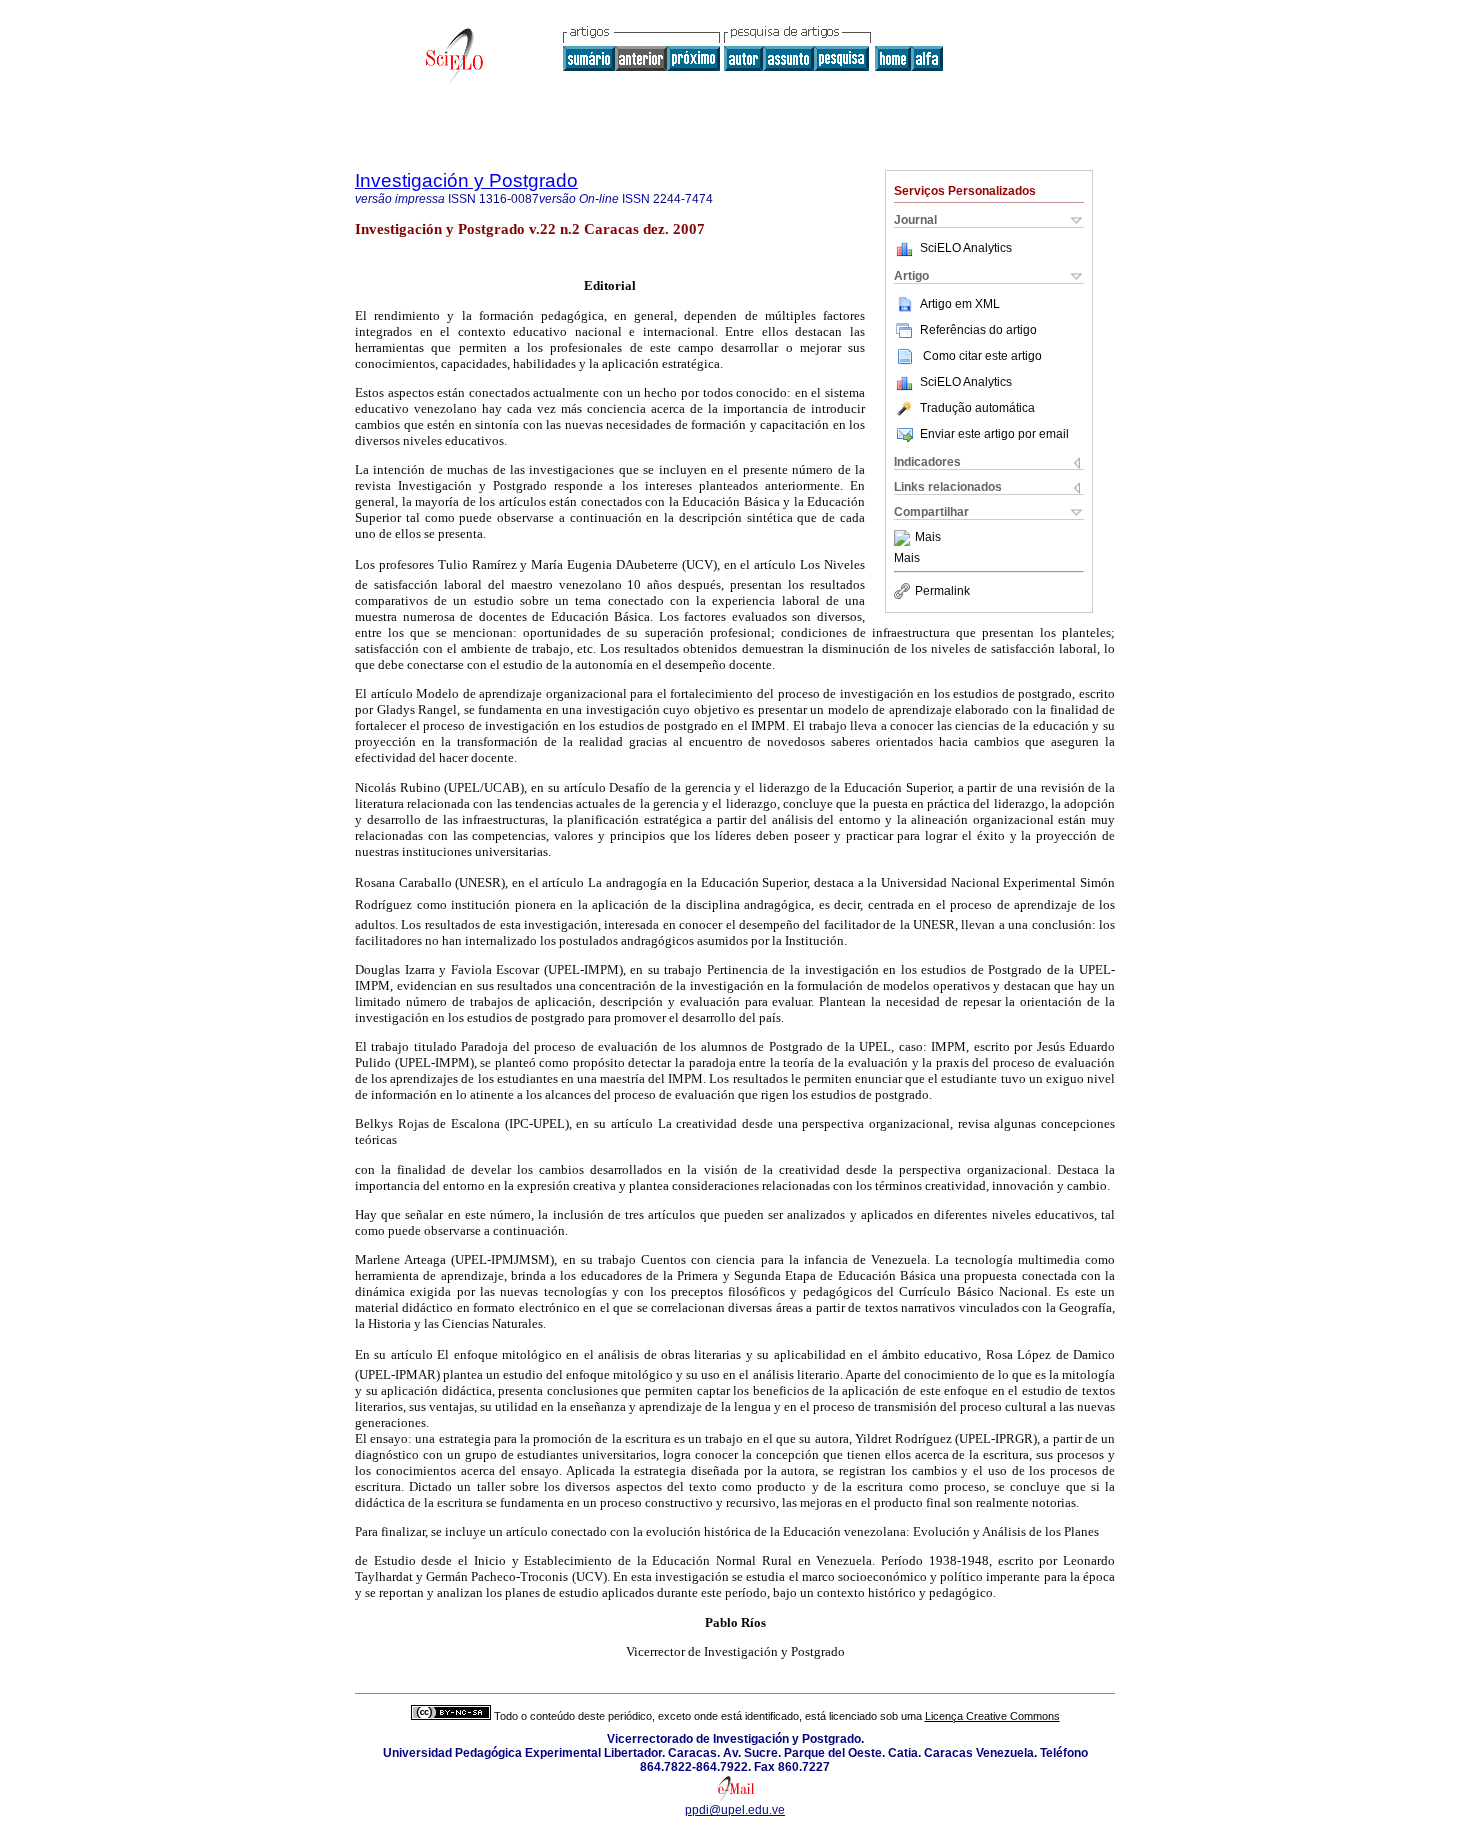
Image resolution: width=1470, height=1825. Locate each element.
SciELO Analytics (966, 248)
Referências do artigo (978, 330)
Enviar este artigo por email (994, 434)
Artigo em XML (960, 304)
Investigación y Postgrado (466, 180)
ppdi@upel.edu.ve (735, 1810)
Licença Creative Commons (992, 1716)
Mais (928, 538)
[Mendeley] (904, 538)
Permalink (942, 591)
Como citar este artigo (982, 356)
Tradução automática (977, 408)
